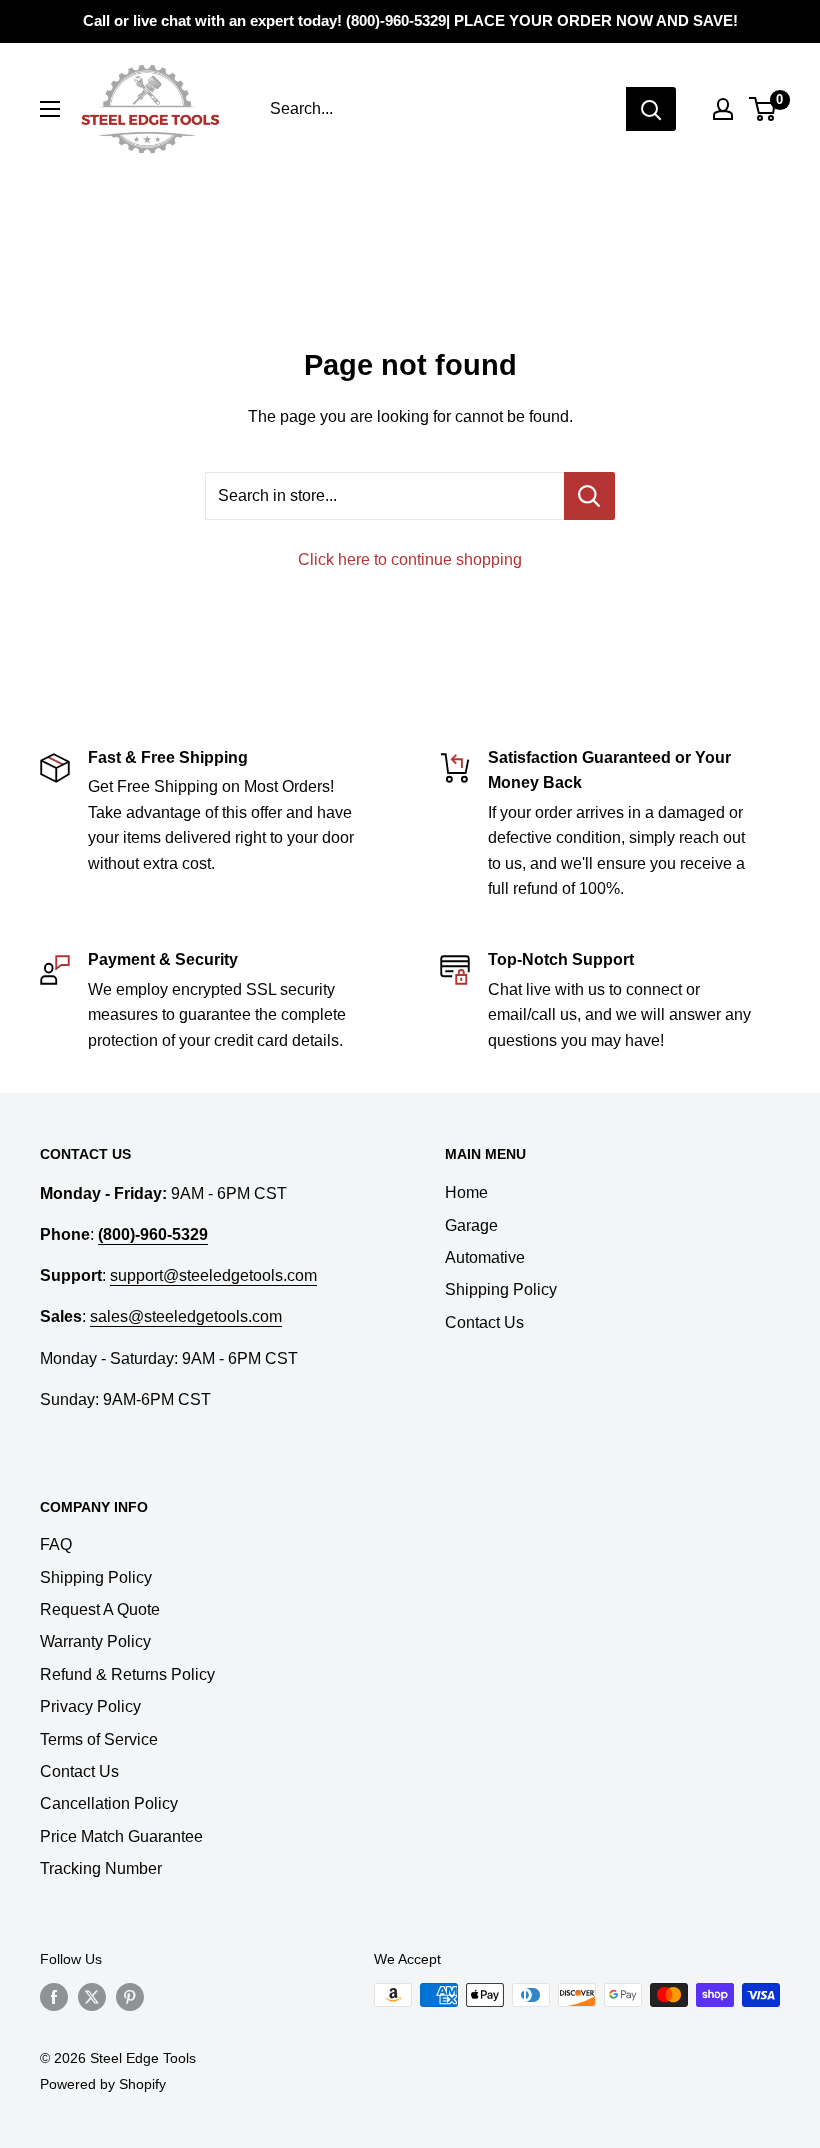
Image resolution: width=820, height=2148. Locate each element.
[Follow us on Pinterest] (130, 1997)
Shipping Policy (501, 1289)
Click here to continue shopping (410, 559)
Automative (485, 1257)
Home (466, 1192)
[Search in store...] (589, 496)
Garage (471, 1225)
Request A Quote (100, 1609)
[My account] (723, 109)
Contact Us (484, 1322)
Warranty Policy (95, 1641)
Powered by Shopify (103, 2084)
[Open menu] (50, 109)
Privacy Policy (90, 1706)
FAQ (56, 1544)
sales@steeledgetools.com (186, 1316)
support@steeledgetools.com (213, 1275)
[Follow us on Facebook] (54, 1997)
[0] (763, 109)
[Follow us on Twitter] (92, 1997)
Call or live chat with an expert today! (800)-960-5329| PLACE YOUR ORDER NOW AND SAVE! (410, 20)
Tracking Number (101, 1868)
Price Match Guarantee (121, 1836)
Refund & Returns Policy (127, 1674)
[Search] (651, 109)
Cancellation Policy (109, 1803)
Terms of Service (99, 1739)
